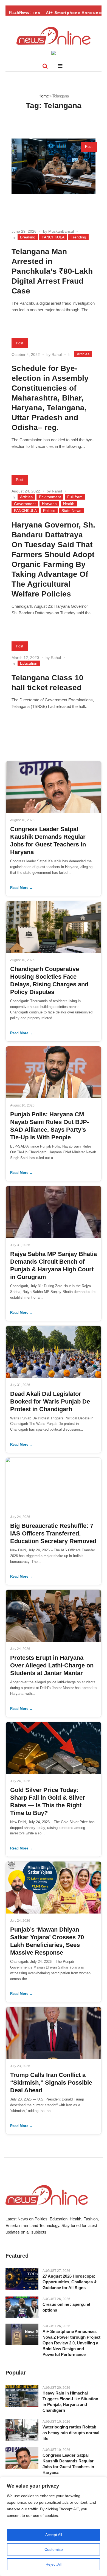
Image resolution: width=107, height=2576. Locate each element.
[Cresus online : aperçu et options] (22, 2307)
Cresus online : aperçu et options (66, 2307)
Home (43, 96)
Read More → (22, 888)
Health (69, 504)
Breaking (28, 237)
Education (29, 663)
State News (71, 511)
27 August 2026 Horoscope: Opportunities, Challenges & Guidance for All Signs (70, 2282)
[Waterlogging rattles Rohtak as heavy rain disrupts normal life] (22, 2430)
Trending (78, 237)
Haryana (49, 504)
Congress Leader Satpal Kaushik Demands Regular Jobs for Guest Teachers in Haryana (68, 2464)
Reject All (54, 2564)
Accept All (54, 2535)
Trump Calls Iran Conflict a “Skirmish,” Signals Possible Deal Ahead (51, 2083)
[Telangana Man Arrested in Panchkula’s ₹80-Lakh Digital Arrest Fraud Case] (54, 180)
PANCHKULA (53, 237)
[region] (54, 2526)
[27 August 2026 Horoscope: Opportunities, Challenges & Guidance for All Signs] (22, 2279)
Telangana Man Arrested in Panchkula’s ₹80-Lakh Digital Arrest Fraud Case (52, 271)
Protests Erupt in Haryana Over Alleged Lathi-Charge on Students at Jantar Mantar (52, 1665)
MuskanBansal (61, 231)
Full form (75, 497)
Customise (54, 2549)
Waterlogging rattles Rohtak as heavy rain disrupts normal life (71, 2433)
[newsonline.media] (54, 36)
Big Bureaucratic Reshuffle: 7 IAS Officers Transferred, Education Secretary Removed (53, 1533)
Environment (50, 497)
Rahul (57, 355)
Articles (83, 354)
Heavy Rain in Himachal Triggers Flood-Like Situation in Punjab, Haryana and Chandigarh (70, 2402)
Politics (49, 511)
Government (25, 504)
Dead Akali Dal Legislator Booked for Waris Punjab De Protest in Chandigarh (50, 1401)
